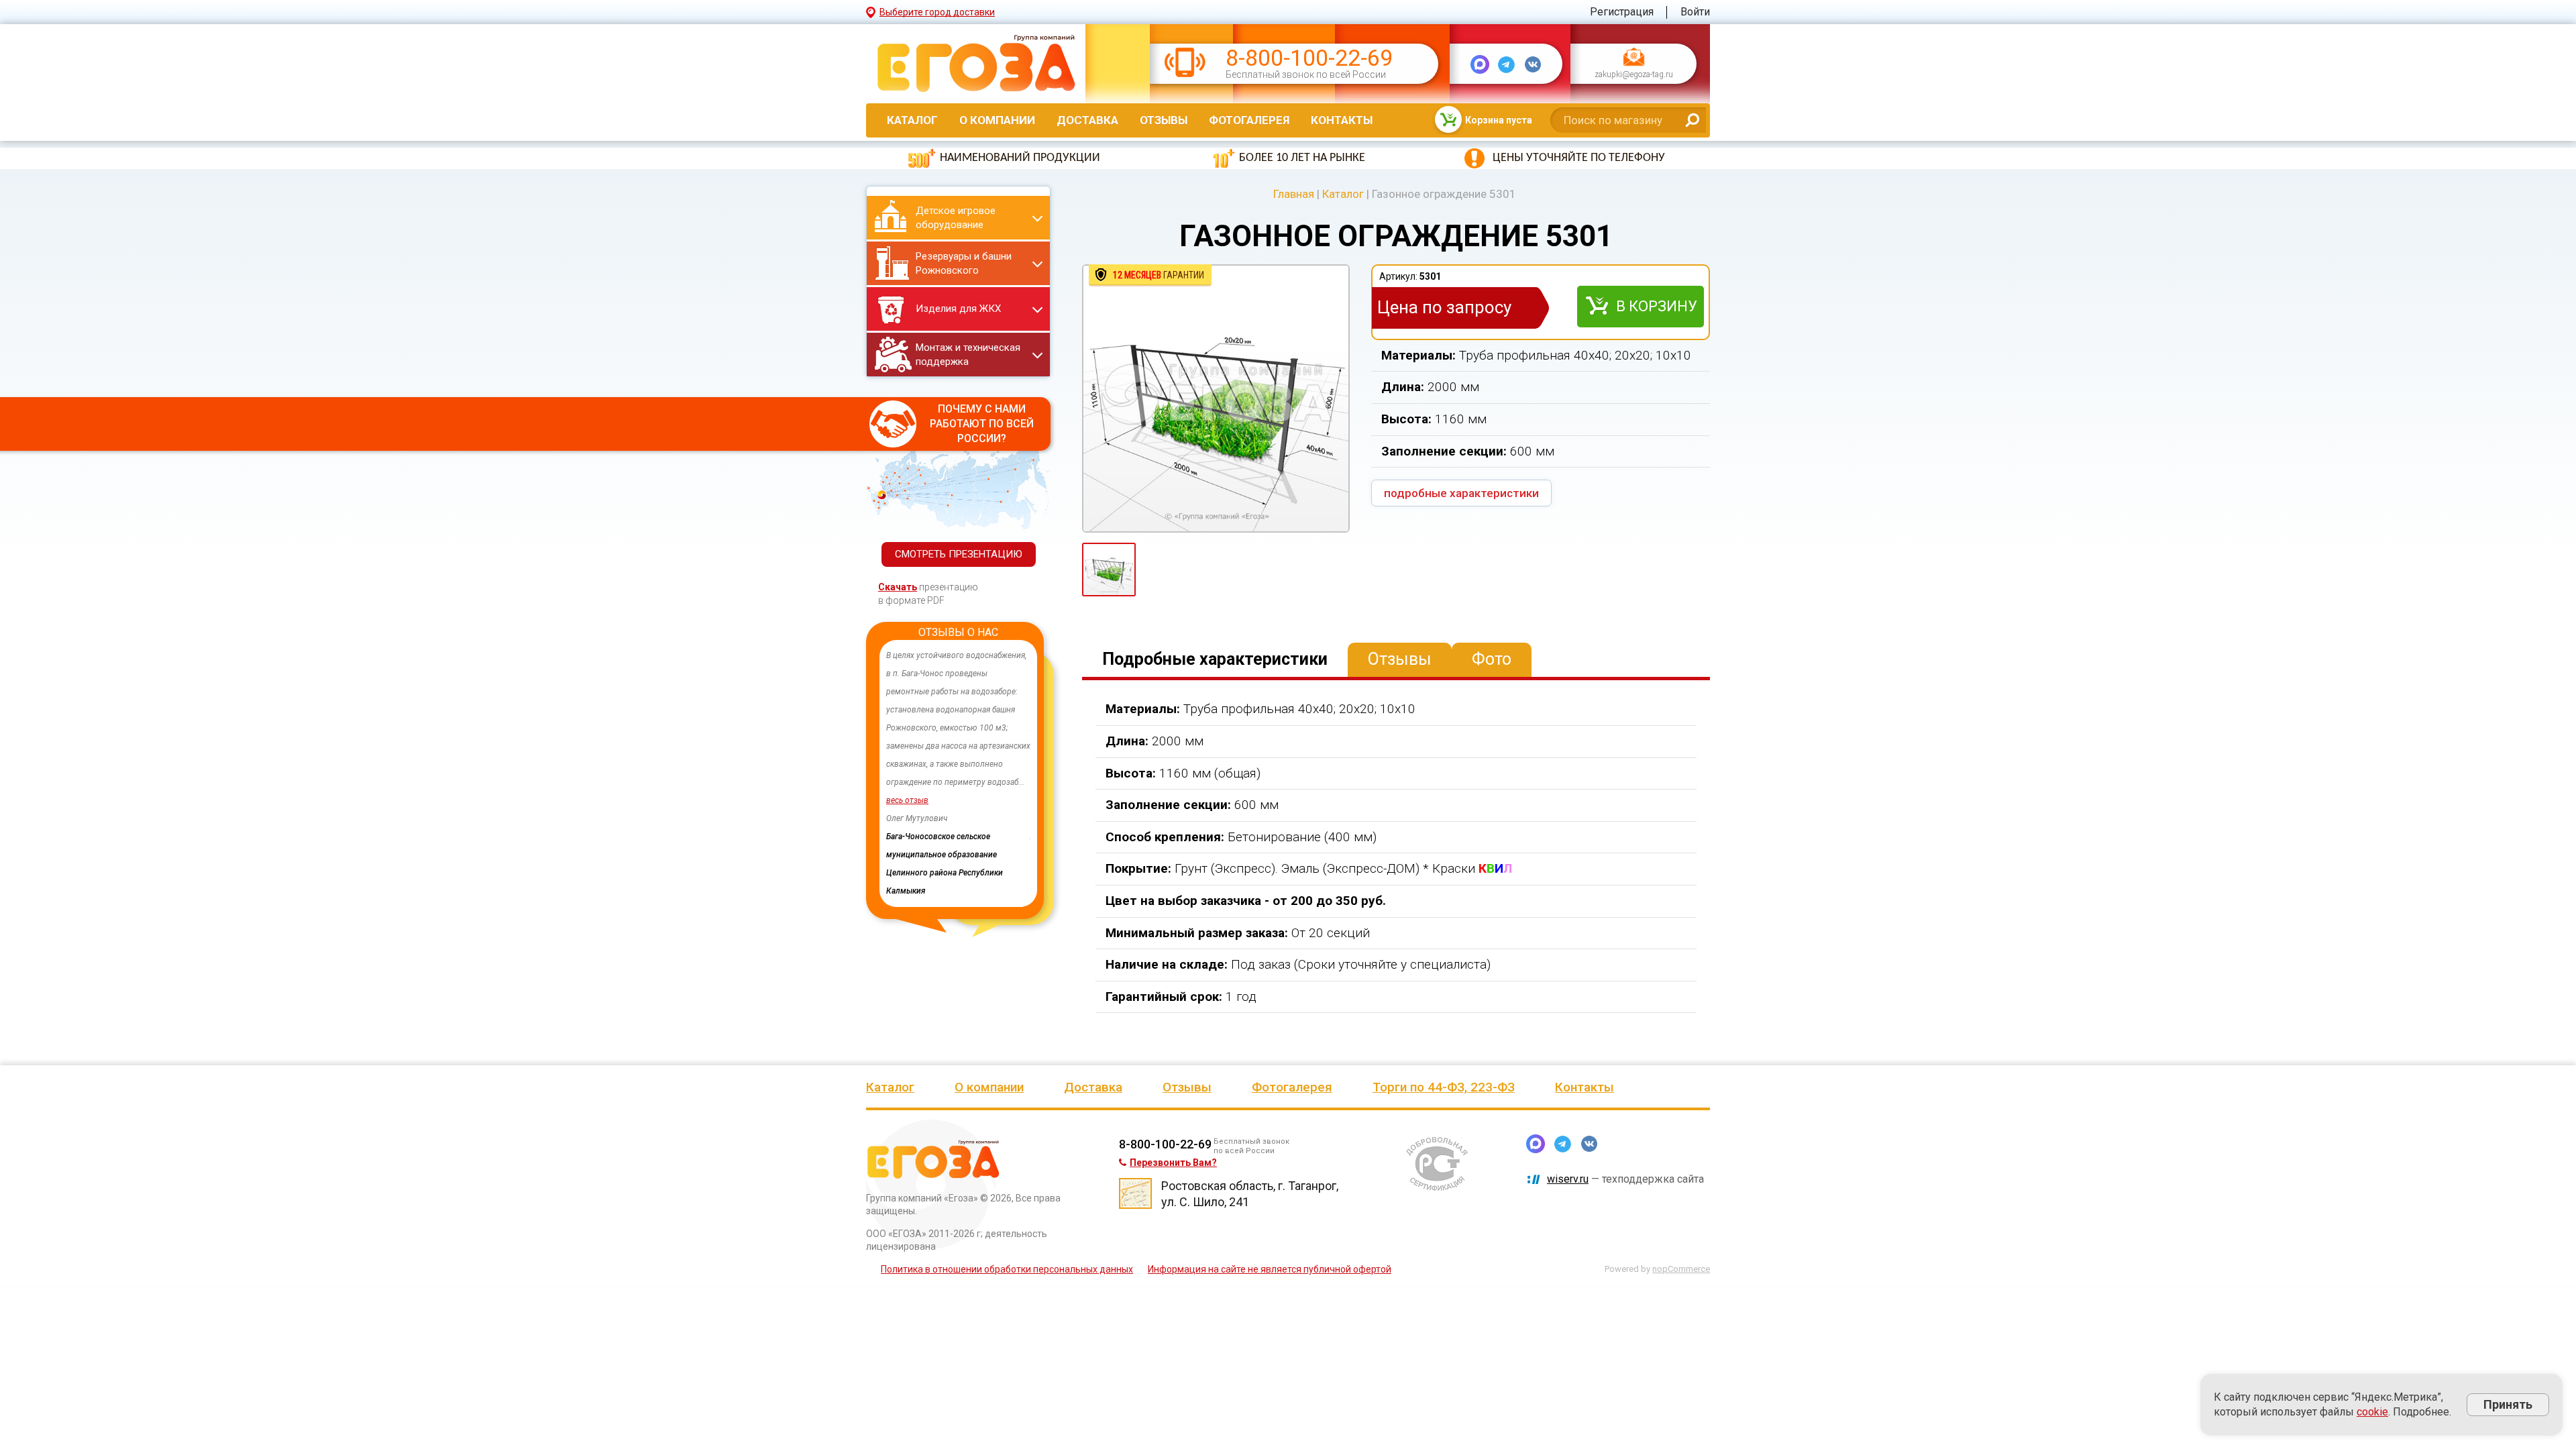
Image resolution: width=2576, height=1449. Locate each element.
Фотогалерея (1249, 120)
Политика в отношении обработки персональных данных (1007, 1269)
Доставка (1087, 120)
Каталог (912, 120)
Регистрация (1622, 12)
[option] (958, 755)
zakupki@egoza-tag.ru (1634, 75)
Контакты (1342, 120)
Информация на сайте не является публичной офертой (1270, 1269)
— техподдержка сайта (1625, 1179)
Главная (1294, 194)
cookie (2372, 1412)
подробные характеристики (1461, 493)
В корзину (1657, 306)
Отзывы (1164, 120)
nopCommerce (1681, 1269)
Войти (1695, 12)
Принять (2508, 1404)
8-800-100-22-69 (1309, 58)
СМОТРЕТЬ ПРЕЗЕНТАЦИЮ (959, 554)
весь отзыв (907, 800)
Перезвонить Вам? (1173, 1163)
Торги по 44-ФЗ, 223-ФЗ (1444, 1087)
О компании (997, 120)
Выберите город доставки (937, 12)
